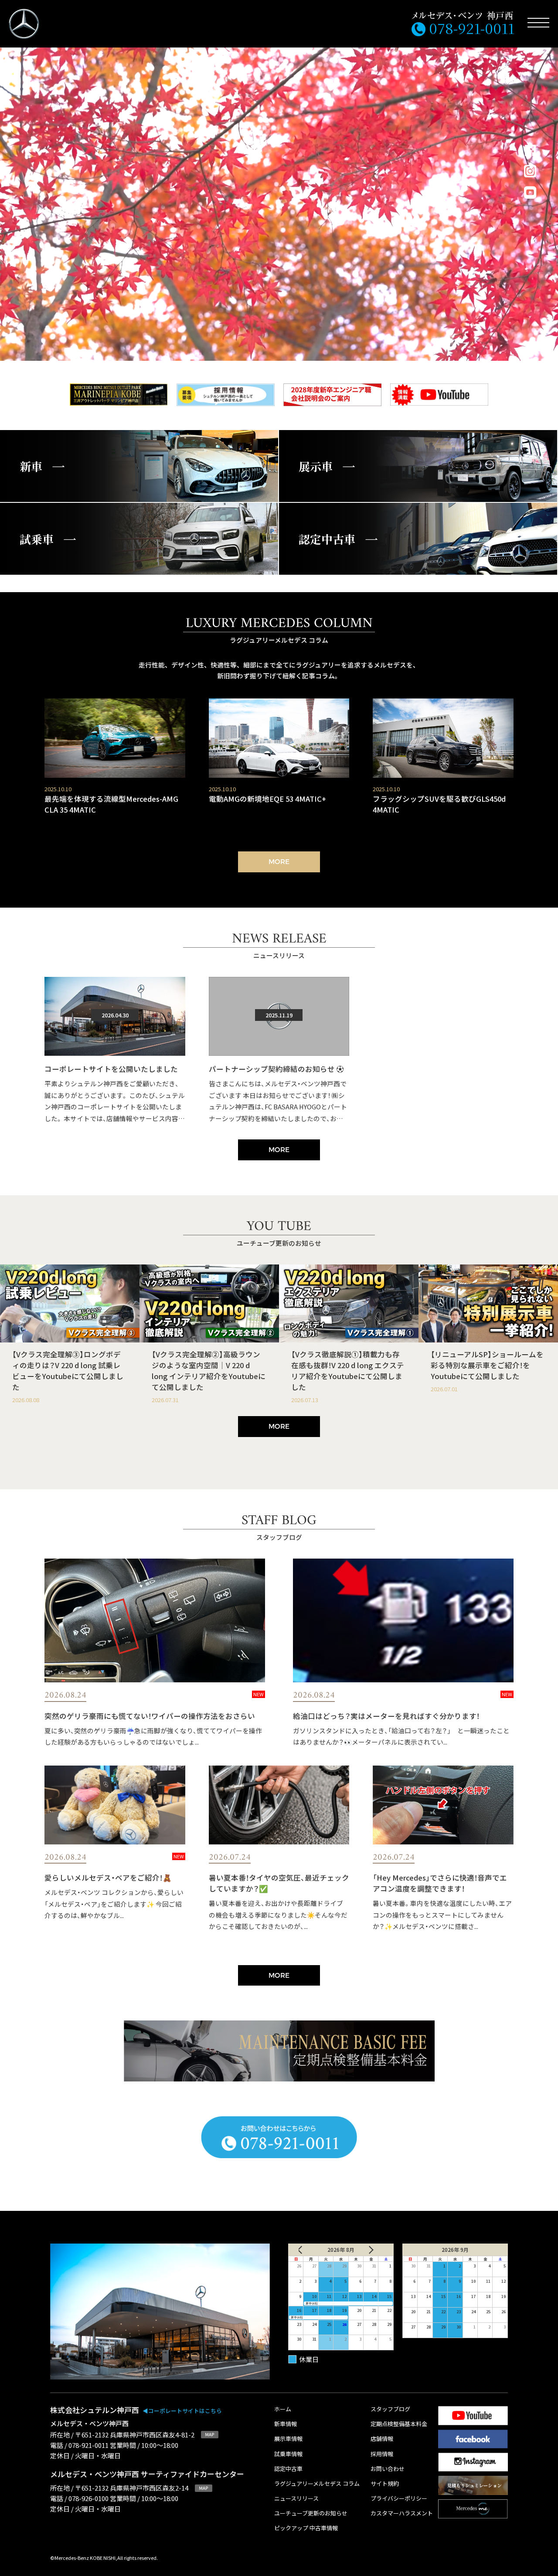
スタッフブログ (390, 2409)
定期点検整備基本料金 (399, 2424)
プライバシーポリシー (399, 2499)
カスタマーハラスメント (402, 2513)
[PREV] (307, 2250)
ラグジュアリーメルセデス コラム (317, 2484)
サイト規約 (385, 2484)
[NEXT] (375, 2250)
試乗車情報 (288, 2454)
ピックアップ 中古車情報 (306, 2528)
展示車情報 (288, 2439)
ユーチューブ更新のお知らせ (311, 2513)
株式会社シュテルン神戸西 (136, 2410)
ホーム (283, 2409)
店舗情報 (382, 2439)
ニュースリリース (296, 2499)
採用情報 (382, 2454)
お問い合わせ (388, 2469)
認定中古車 (288, 2469)
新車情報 (286, 2424)
